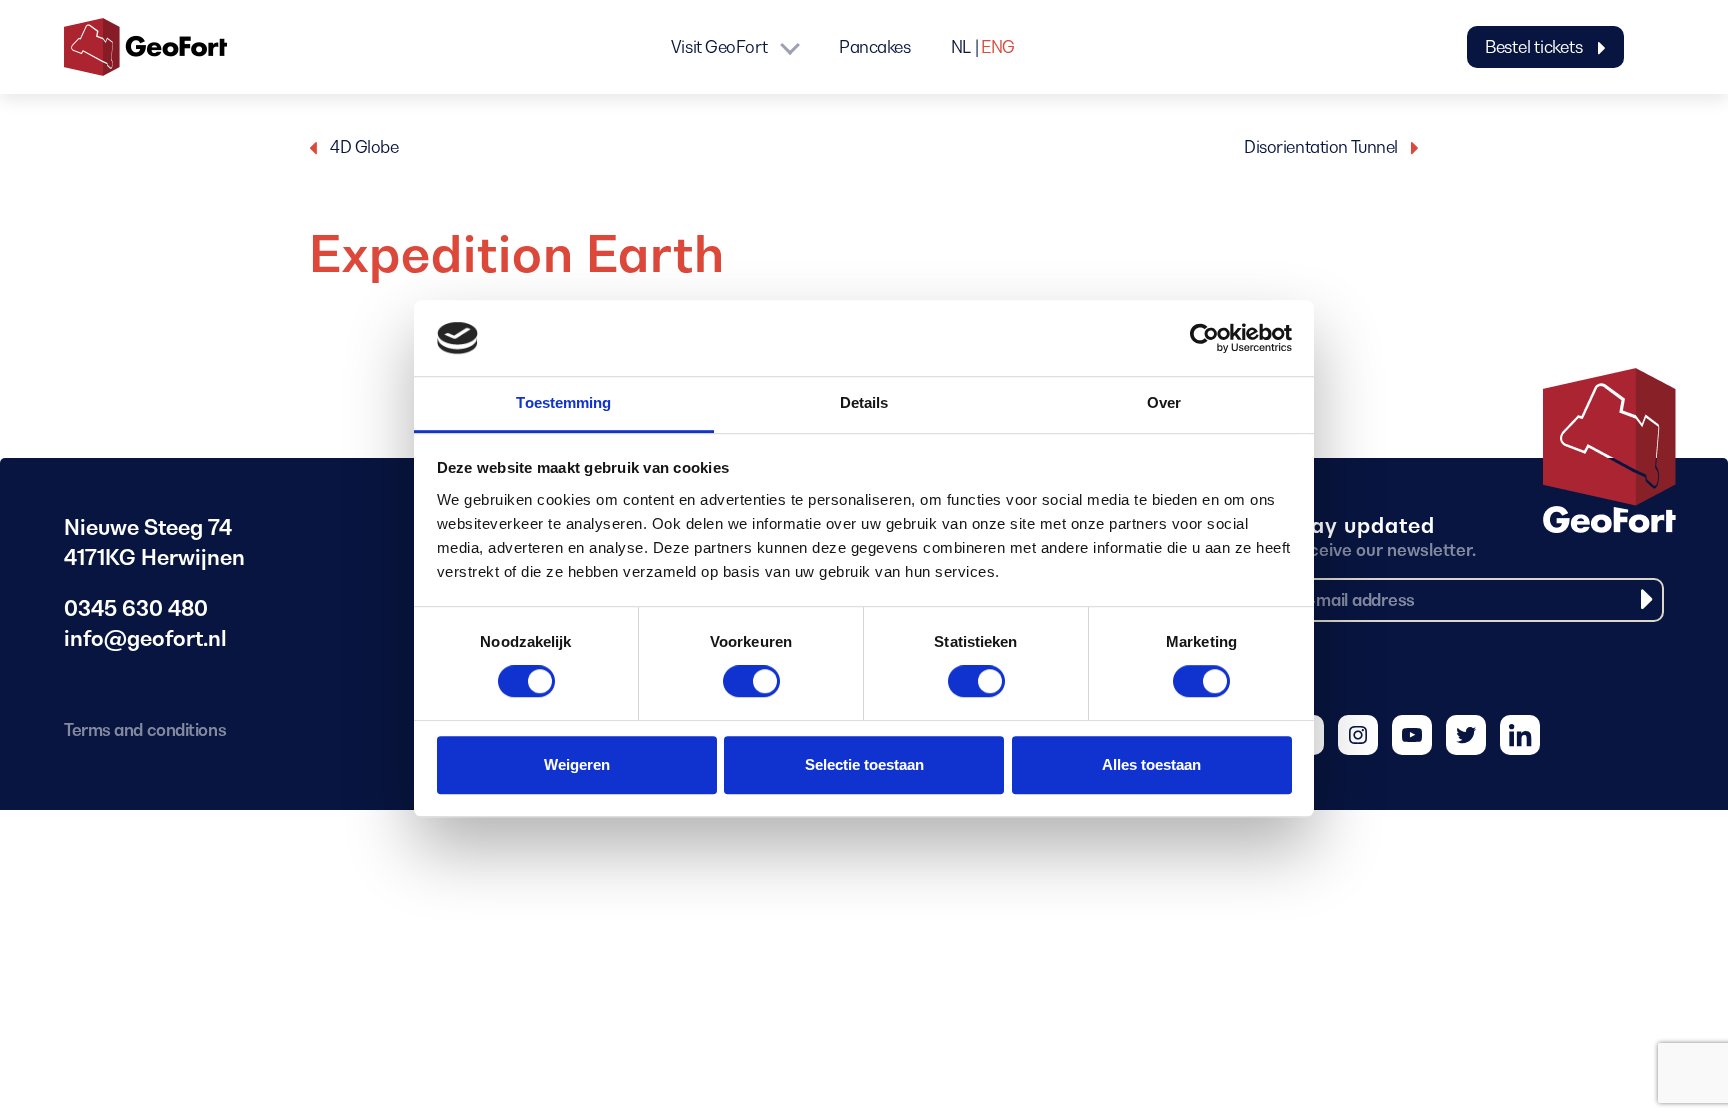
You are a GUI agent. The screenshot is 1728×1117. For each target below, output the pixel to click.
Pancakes (874, 47)
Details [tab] (864, 403)
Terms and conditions (145, 730)
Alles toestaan (1151, 764)
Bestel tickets (1535, 47)
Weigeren (577, 764)
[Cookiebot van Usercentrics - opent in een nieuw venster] (1204, 338)
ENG (998, 47)
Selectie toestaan (864, 764)
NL (961, 47)
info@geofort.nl (145, 638)
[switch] (751, 683)
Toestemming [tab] (563, 403)
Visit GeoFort (719, 47)
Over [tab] (1164, 403)
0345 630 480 (136, 608)
